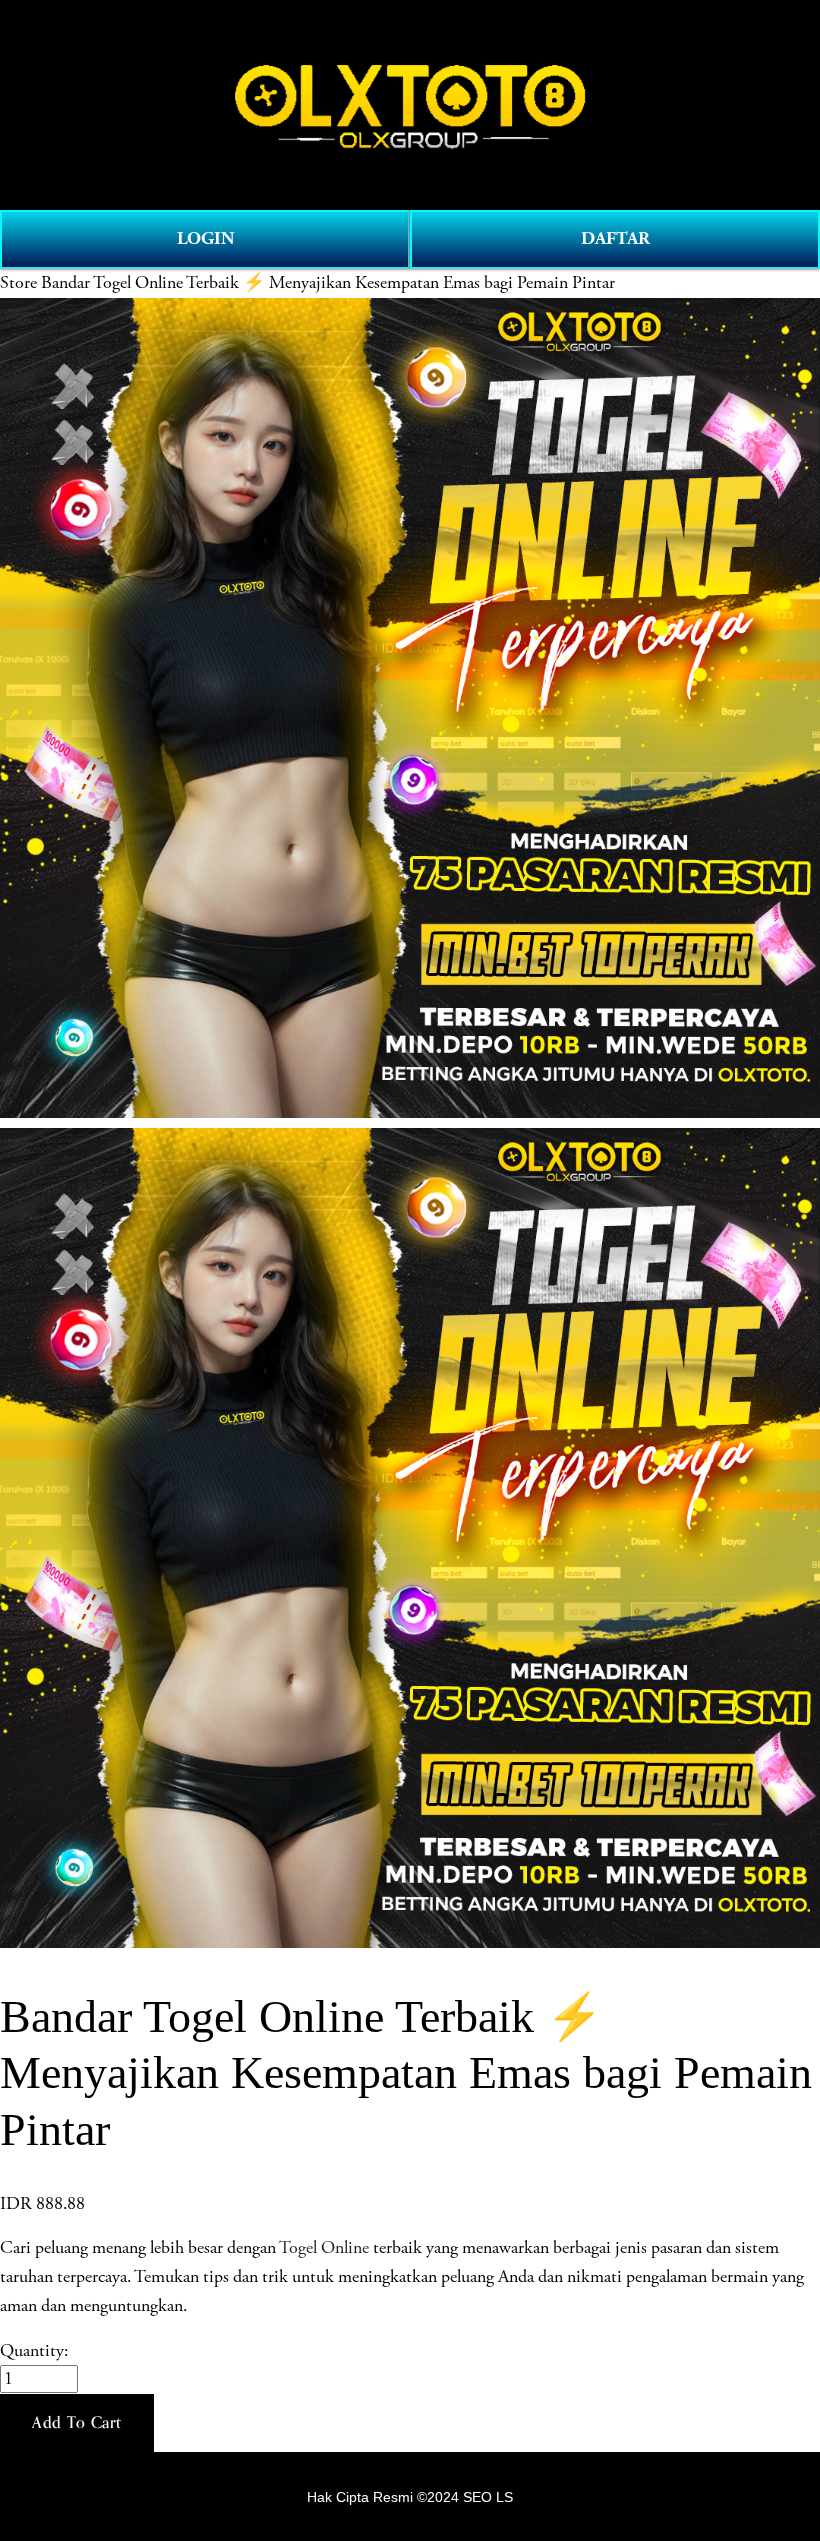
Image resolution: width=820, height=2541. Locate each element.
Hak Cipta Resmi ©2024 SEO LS (410, 2497)
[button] (77, 2423)
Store (18, 283)
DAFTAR (615, 238)
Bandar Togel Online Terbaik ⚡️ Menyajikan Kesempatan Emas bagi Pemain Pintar (328, 283)
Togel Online (324, 2248)
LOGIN (205, 238)
